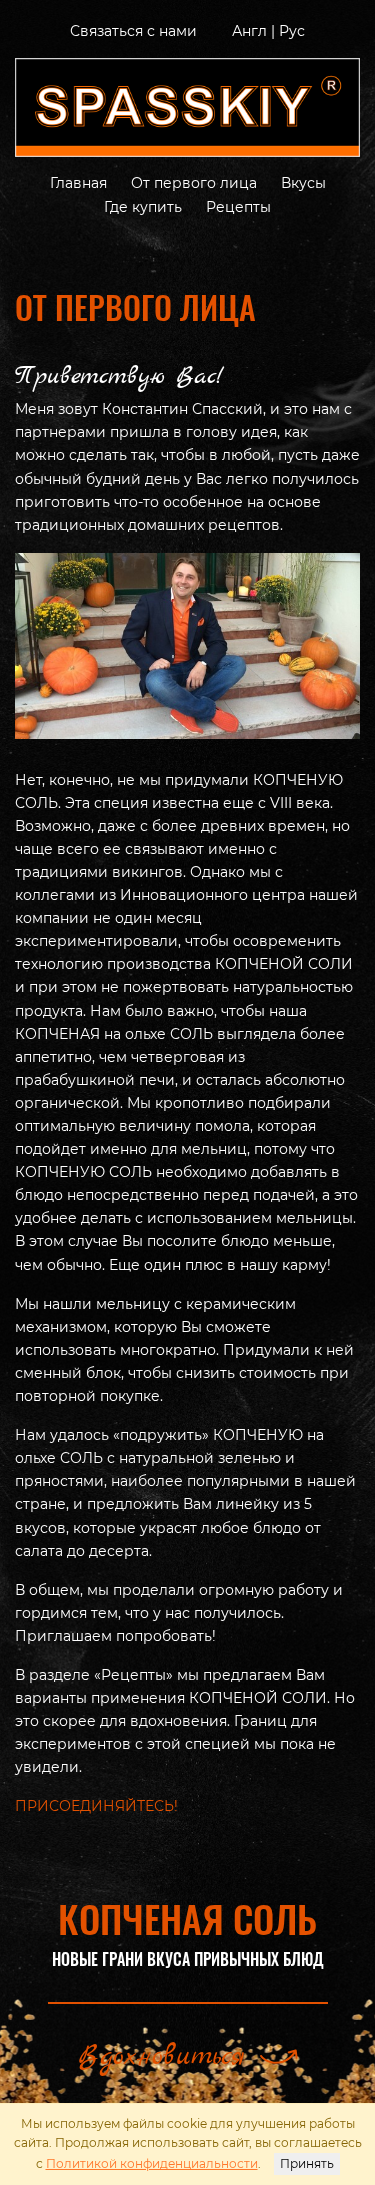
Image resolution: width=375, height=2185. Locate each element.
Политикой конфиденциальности (152, 2163)
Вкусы (303, 183)
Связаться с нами (133, 31)
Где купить (143, 207)
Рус (292, 31)
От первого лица (194, 183)
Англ (249, 31)
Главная (78, 183)
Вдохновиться (161, 2057)
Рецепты (238, 207)
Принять (307, 2163)
